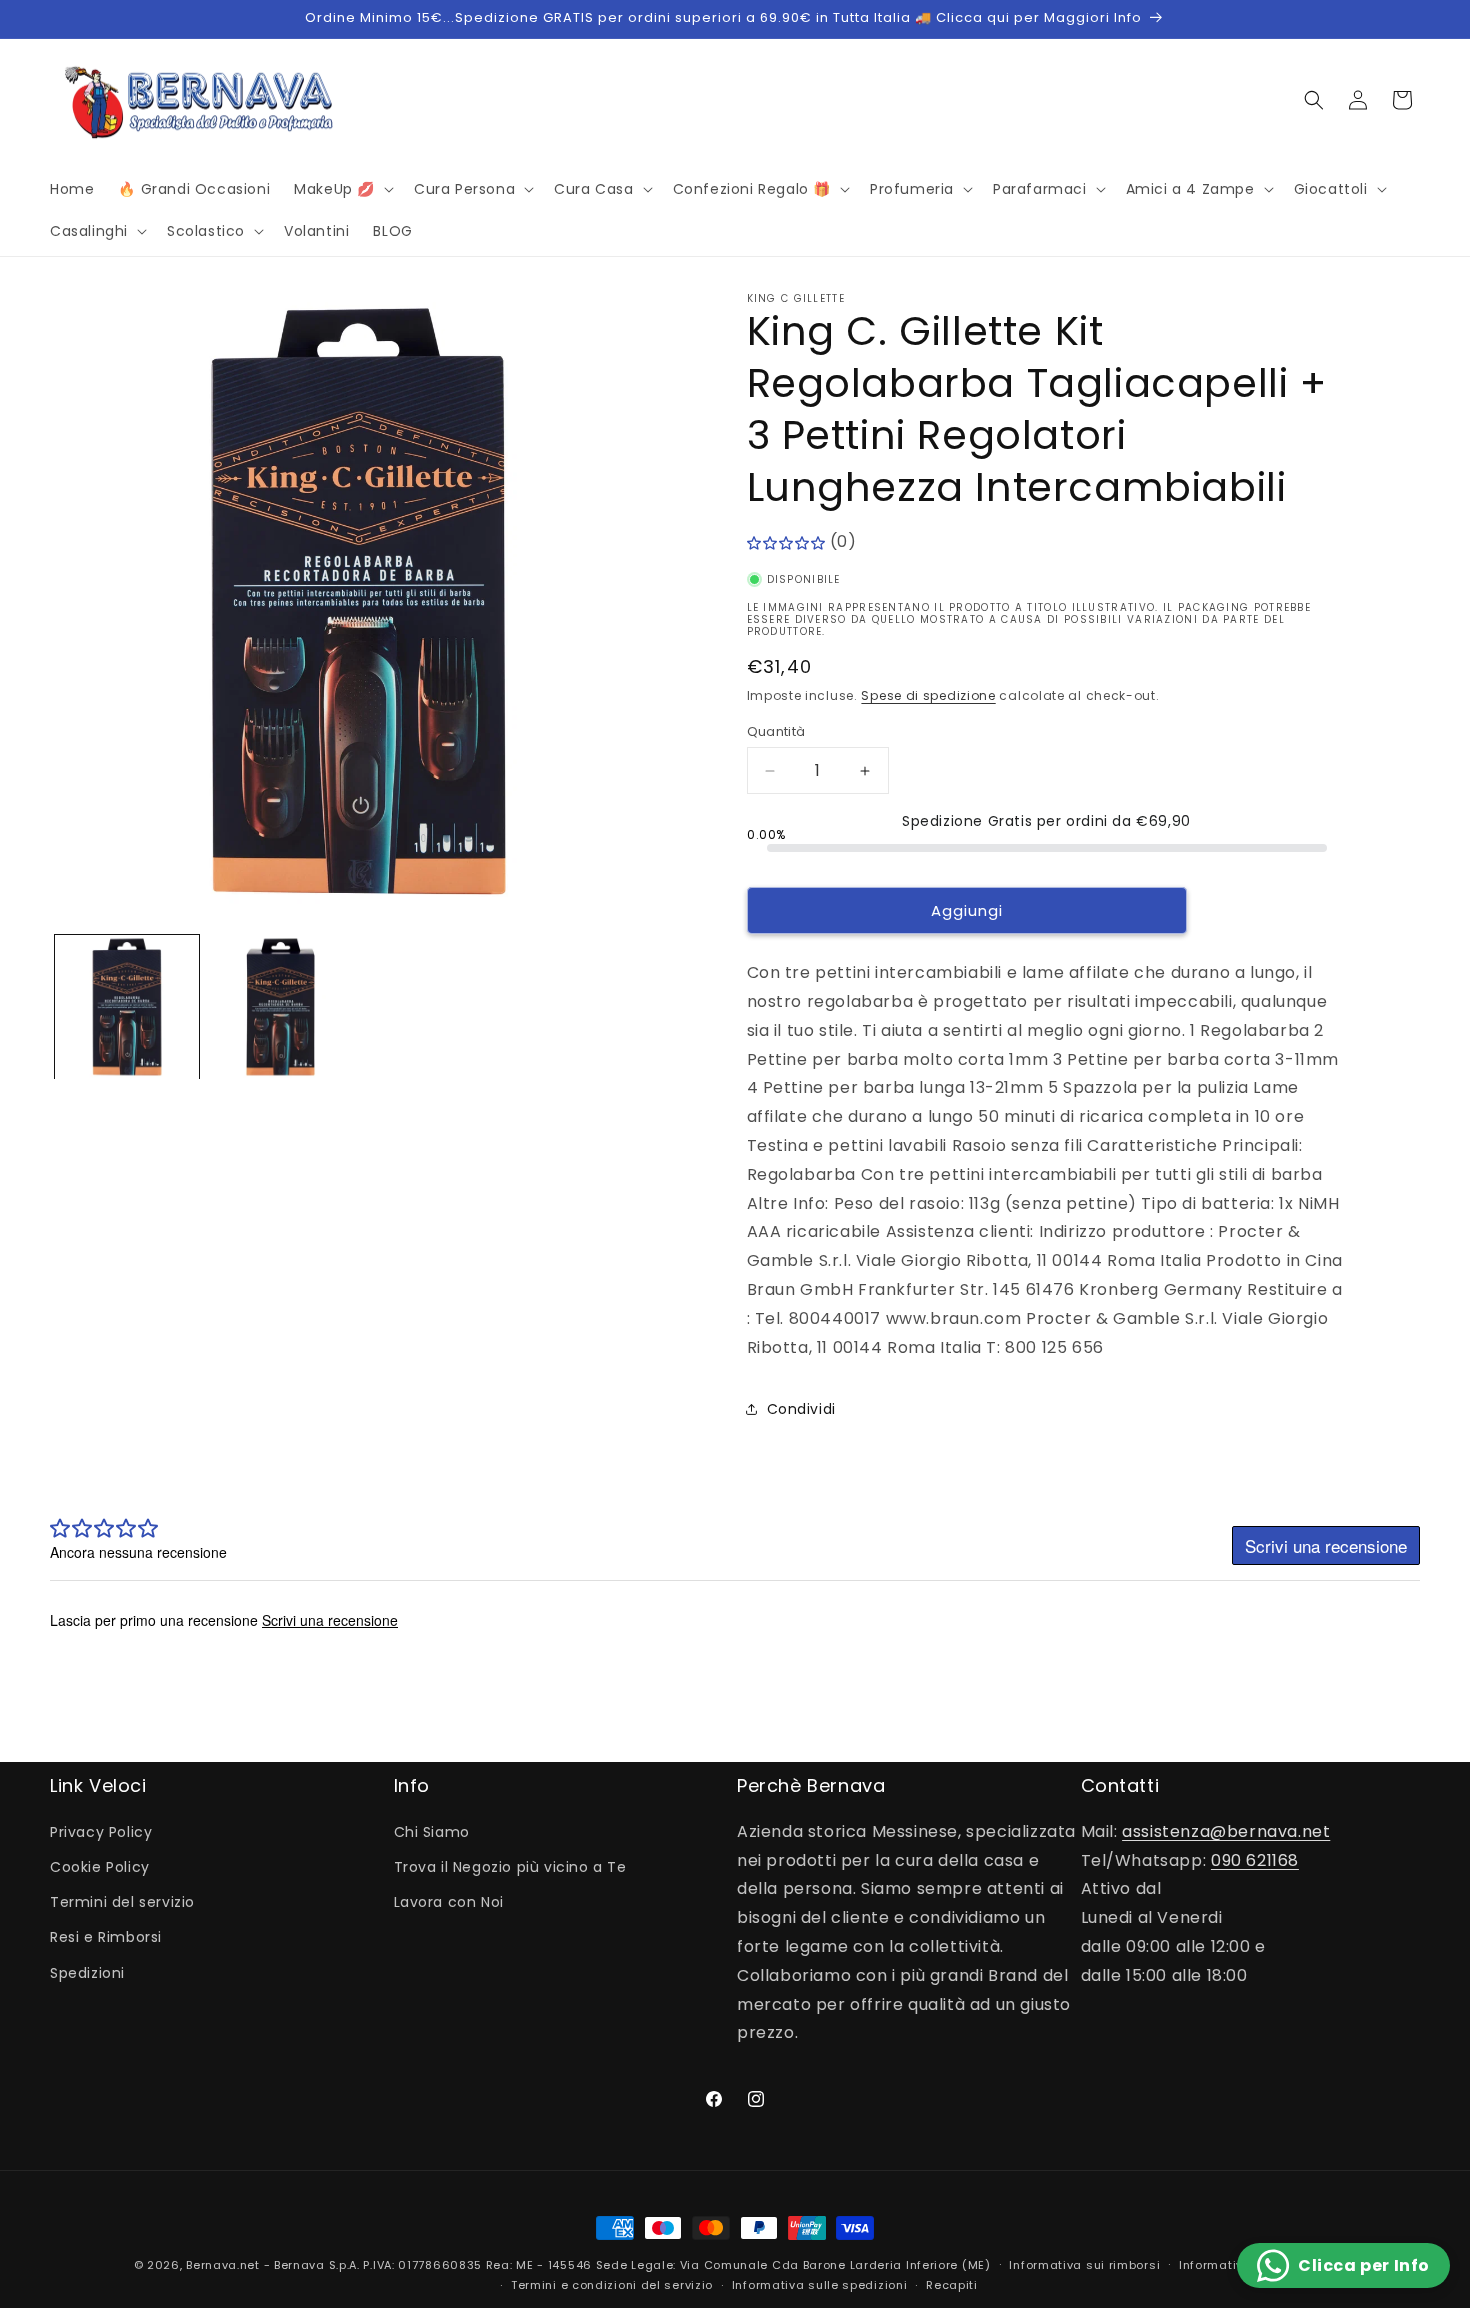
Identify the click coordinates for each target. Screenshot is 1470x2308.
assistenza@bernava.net (1226, 1831)
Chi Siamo (432, 1832)
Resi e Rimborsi (106, 1937)
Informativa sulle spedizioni (820, 2285)
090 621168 (1255, 1860)
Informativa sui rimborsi (1084, 2265)
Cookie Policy (100, 1867)
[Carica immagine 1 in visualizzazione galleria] (127, 1007)
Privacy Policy (101, 1832)
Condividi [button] (801, 1409)
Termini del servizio (122, 1902)
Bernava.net (223, 2265)
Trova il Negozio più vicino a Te (510, 1867)
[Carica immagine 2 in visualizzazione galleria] (281, 1007)
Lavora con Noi (449, 1902)
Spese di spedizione (928, 695)
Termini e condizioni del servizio (612, 2285)
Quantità (776, 731)
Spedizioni (87, 1973)
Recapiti (952, 2285)
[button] (342, 189)
